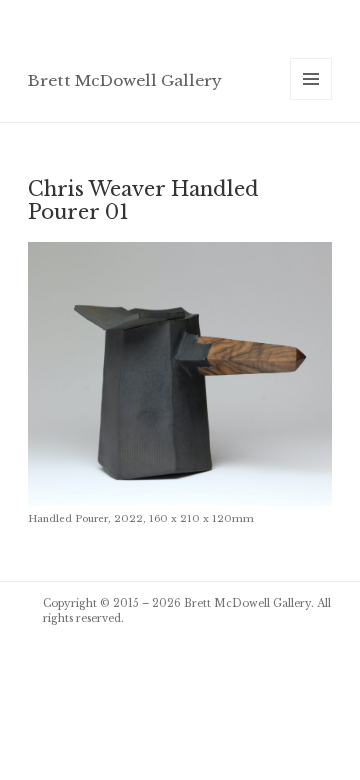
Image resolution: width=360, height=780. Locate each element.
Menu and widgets (311, 99)
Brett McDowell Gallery (125, 80)
